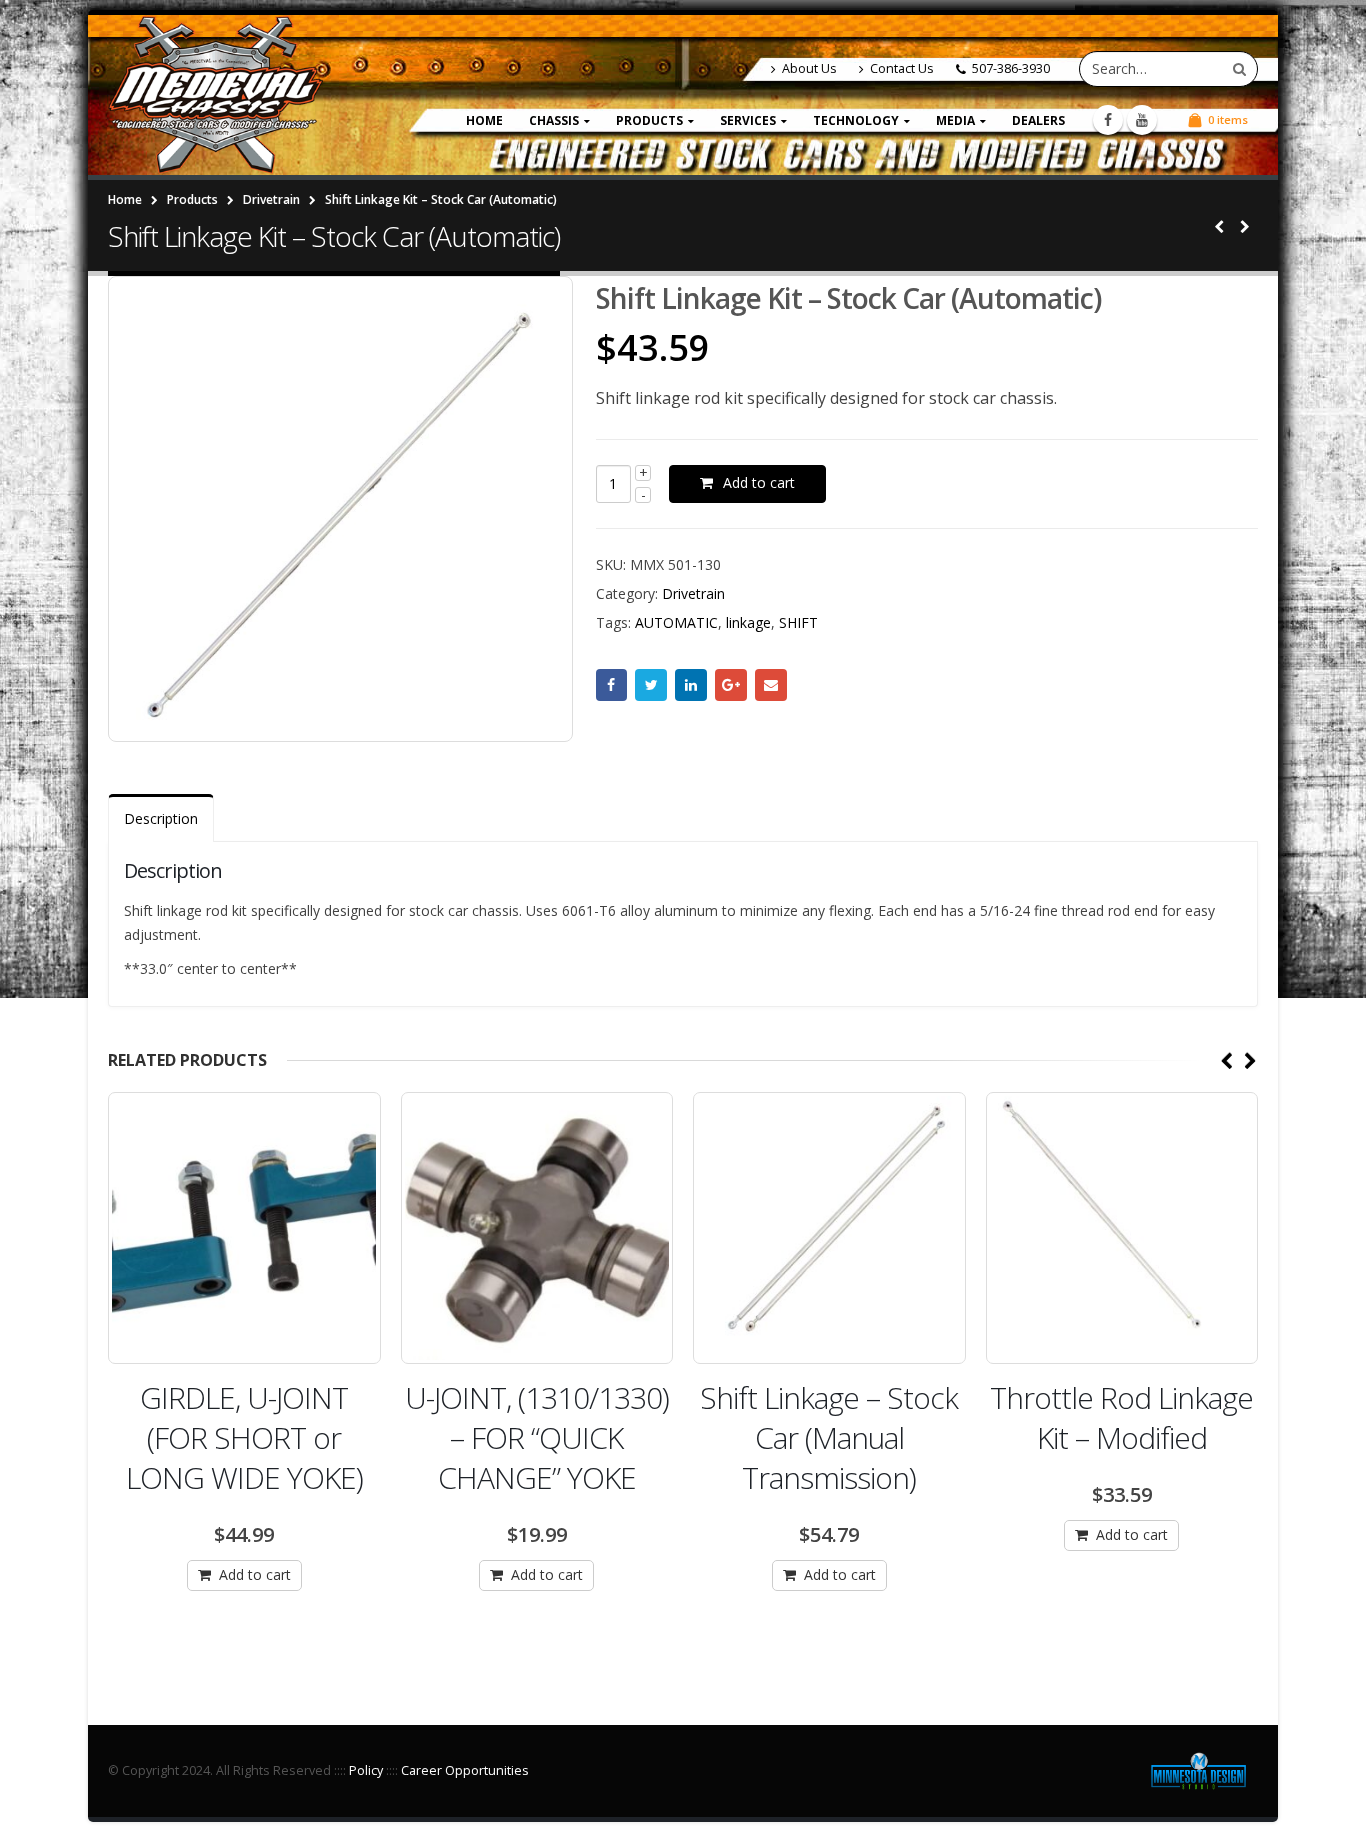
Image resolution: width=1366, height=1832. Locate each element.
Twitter (651, 685)
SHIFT (798, 622)
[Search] (1239, 69)
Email (771, 685)
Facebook (612, 685)
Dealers (1038, 120)
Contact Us (902, 68)
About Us (809, 68)
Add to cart (759, 482)
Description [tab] (161, 818)
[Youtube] (1142, 120)
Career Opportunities (465, 1770)
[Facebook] (1108, 120)
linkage (748, 622)
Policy (366, 1770)
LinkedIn (691, 685)
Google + (731, 685)
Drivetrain (693, 593)
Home (484, 120)
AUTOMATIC (676, 622)
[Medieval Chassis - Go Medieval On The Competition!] (215, 95)
